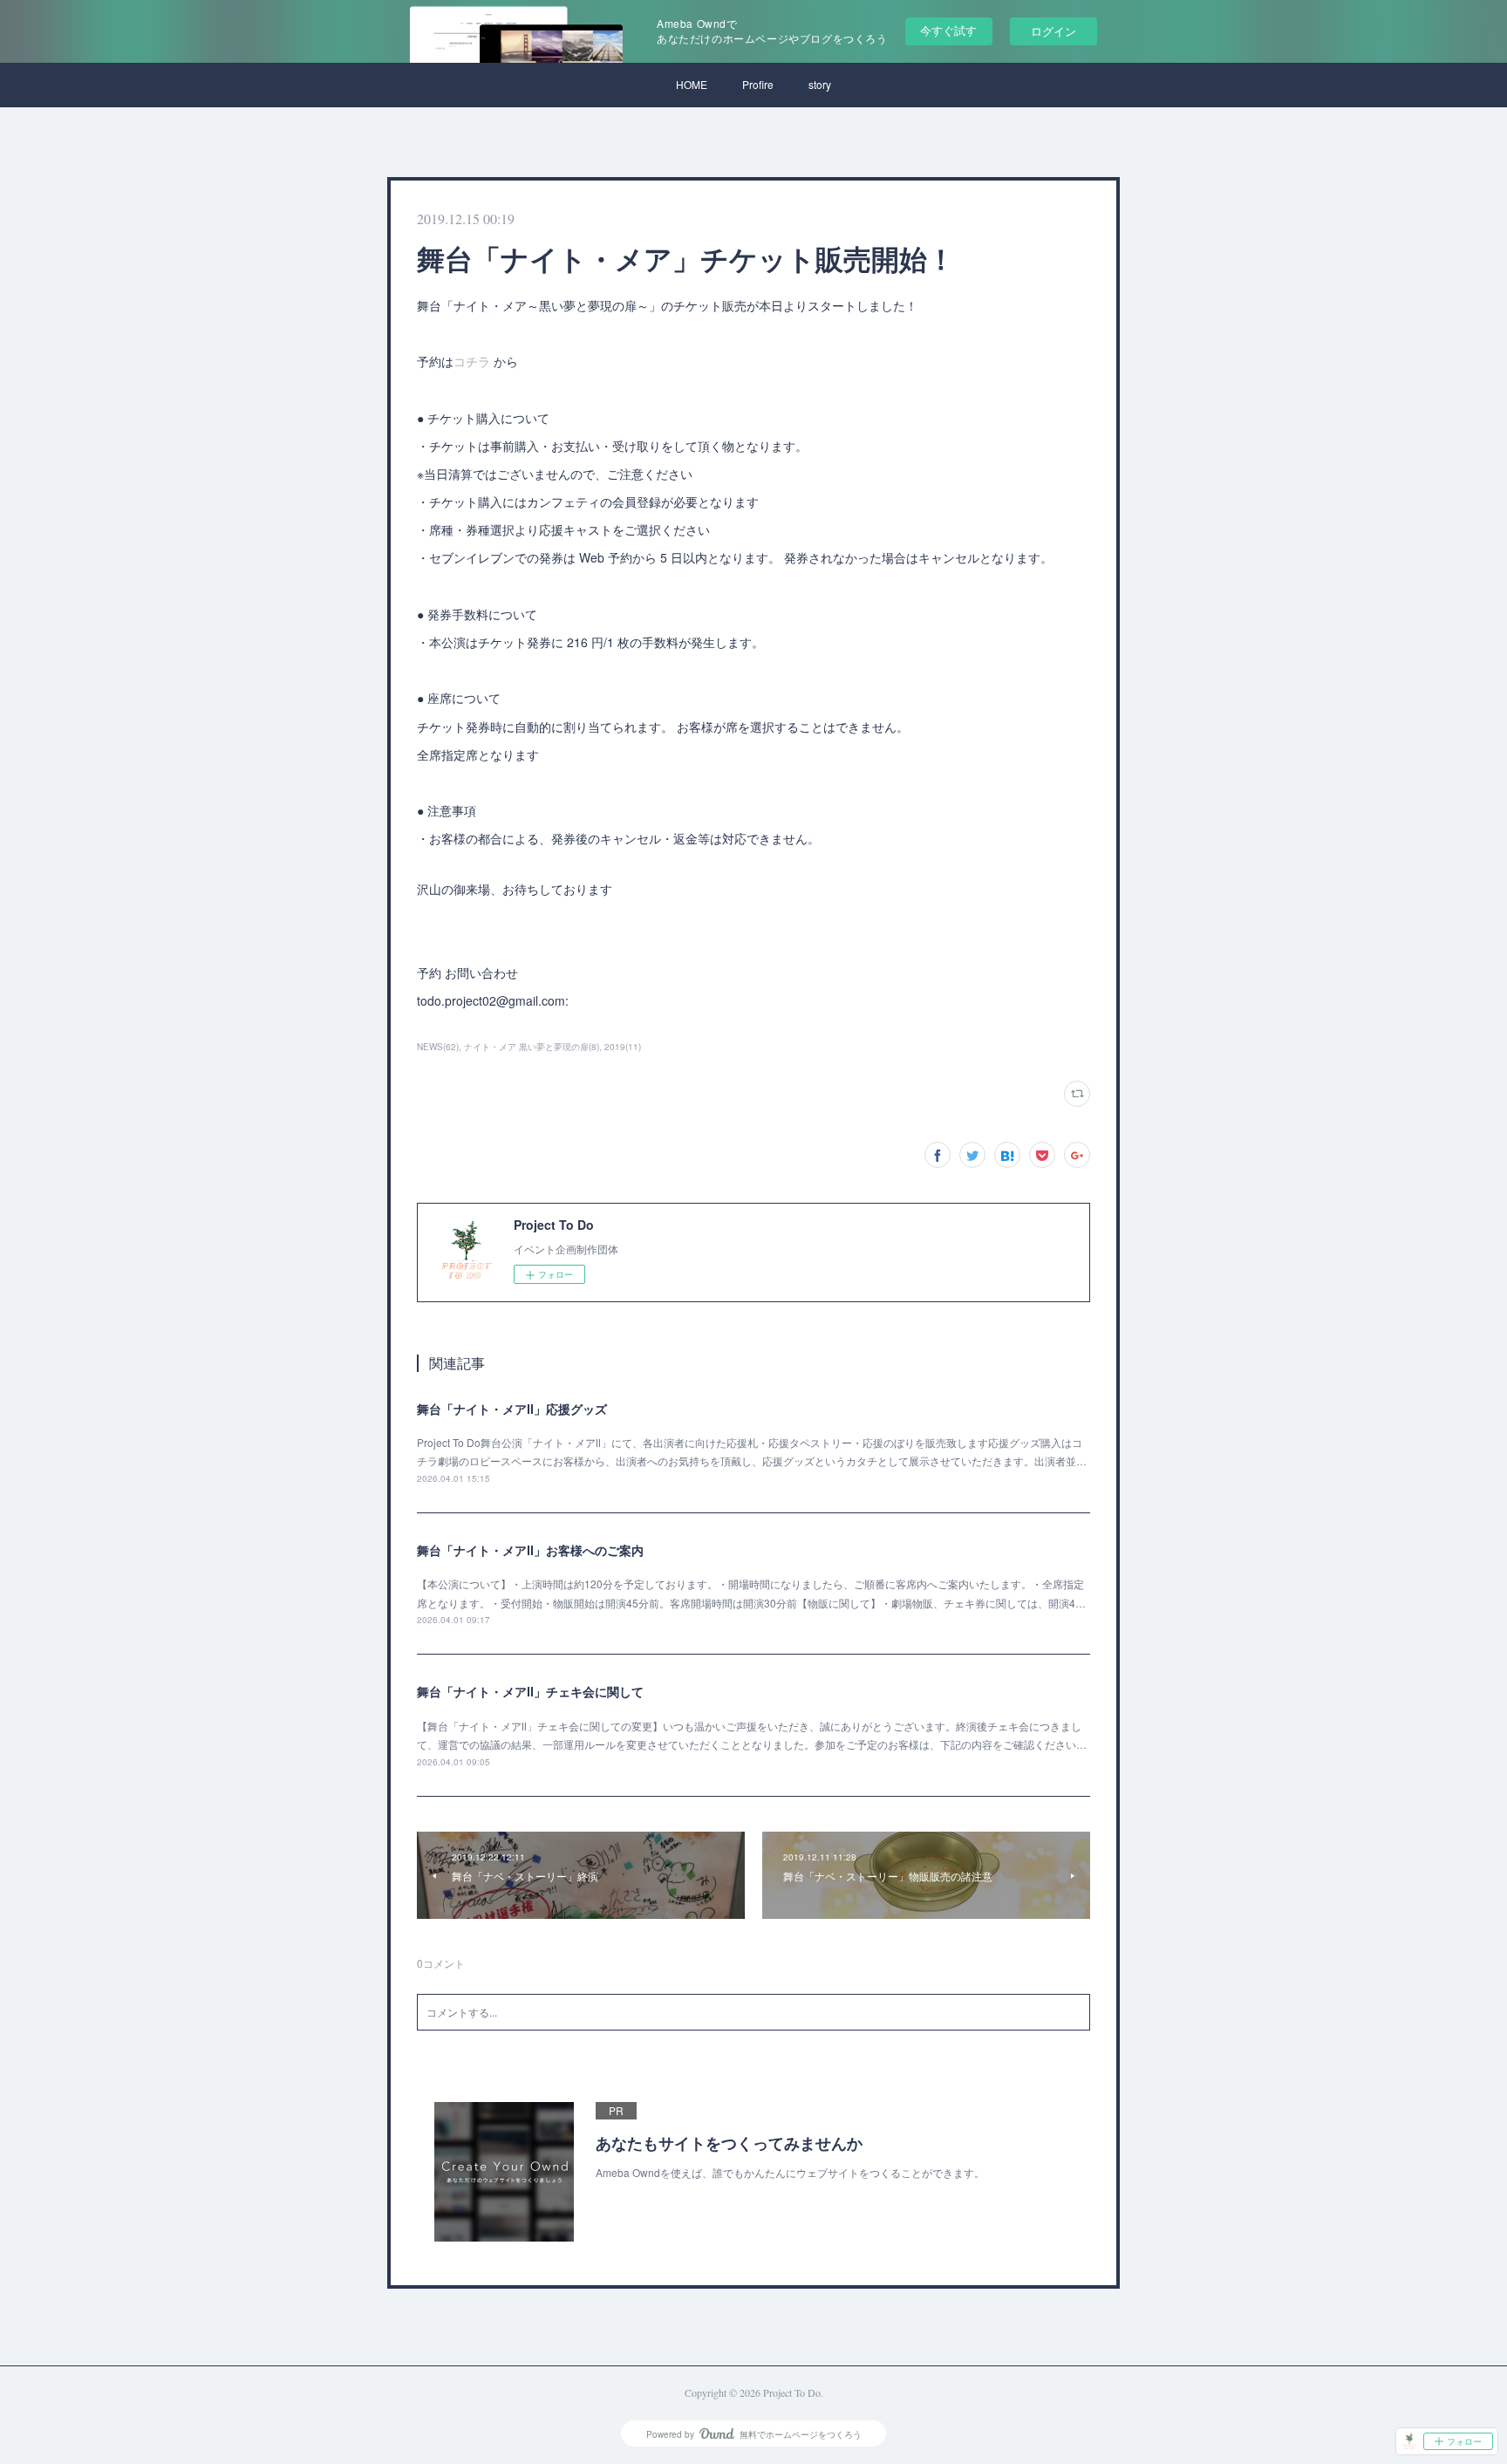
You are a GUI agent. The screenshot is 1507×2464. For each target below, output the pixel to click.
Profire (758, 84)
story (820, 84)
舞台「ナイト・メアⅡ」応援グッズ (512, 1409)
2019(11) (623, 1047)
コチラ (474, 361)
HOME (692, 84)
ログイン (1054, 31)
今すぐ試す (948, 30)
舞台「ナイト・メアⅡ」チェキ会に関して (530, 1691)
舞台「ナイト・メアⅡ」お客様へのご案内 (530, 1550)
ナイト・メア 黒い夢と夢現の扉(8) (532, 1047)
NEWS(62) (438, 1047)
